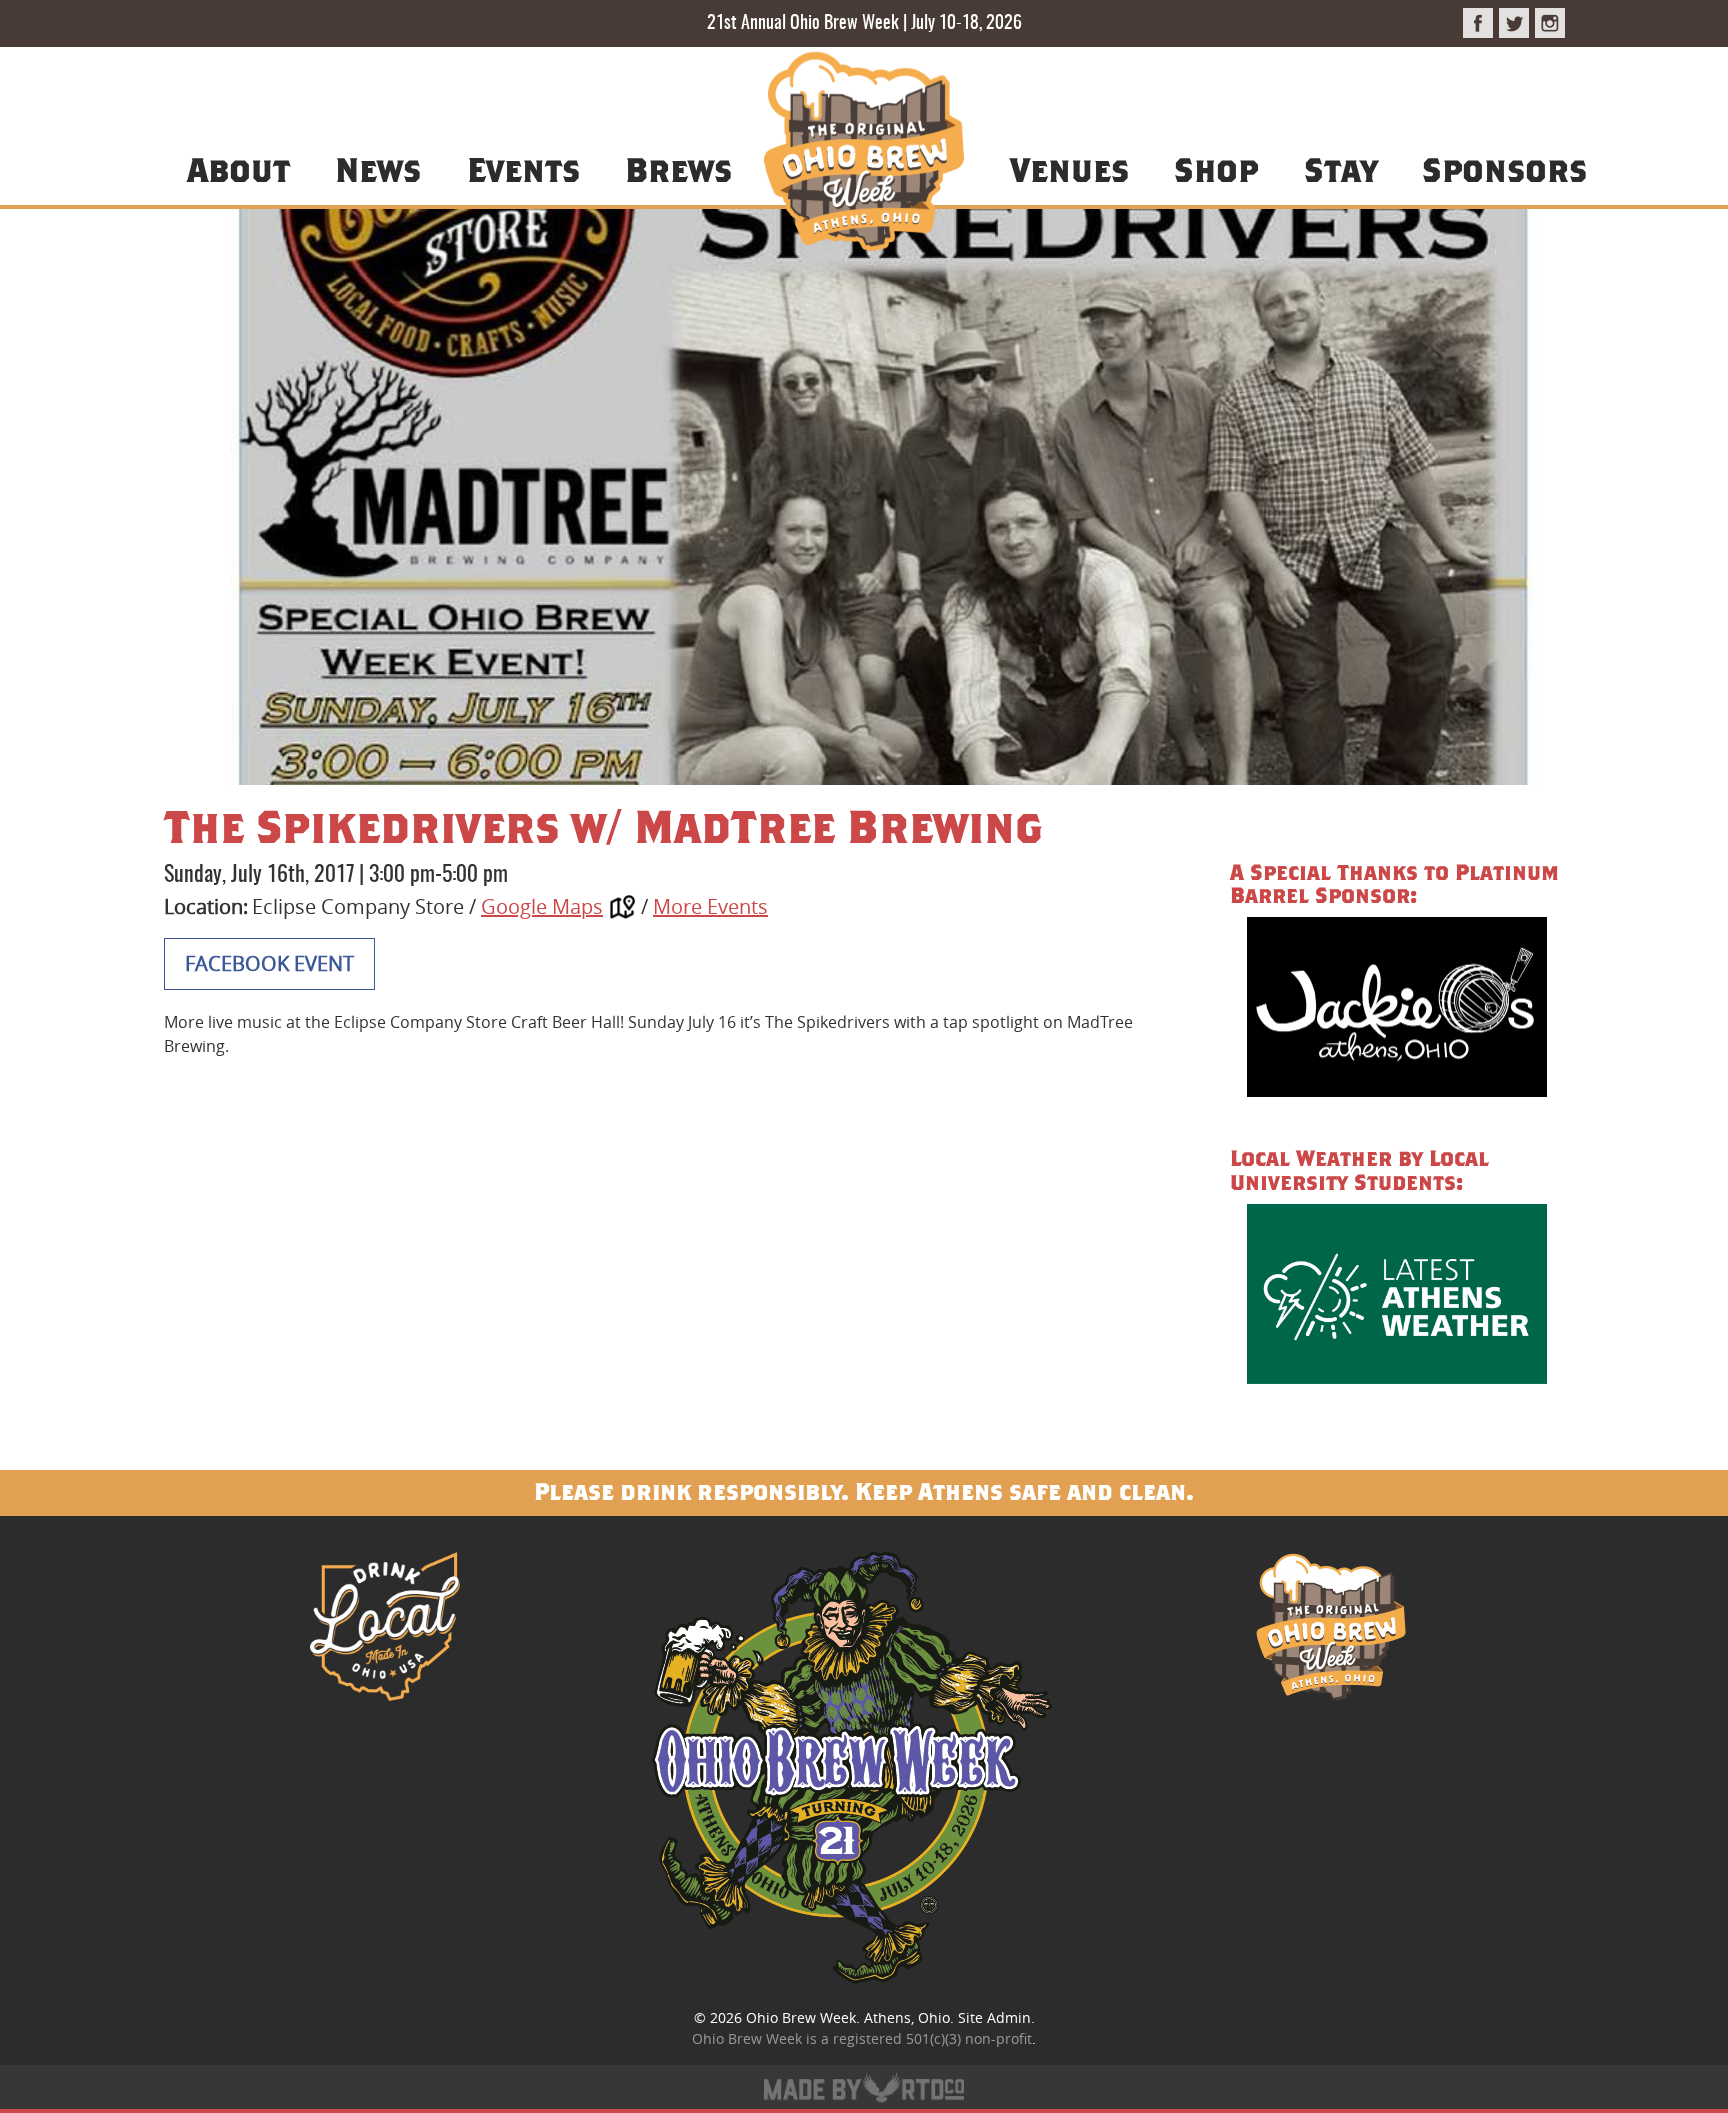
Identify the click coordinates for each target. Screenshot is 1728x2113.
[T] (1514, 23)
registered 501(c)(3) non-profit (932, 2038)
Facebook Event (269, 963)
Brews (678, 169)
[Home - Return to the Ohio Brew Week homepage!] (864, 154)
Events (523, 169)
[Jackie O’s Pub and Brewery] (1397, 1010)
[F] (1478, 23)
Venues (1069, 169)
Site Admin (994, 2017)
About (238, 169)
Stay (1340, 169)
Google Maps (542, 906)
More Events (710, 906)
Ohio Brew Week (801, 2017)
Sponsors (1504, 169)
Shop (1216, 169)
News (378, 169)
